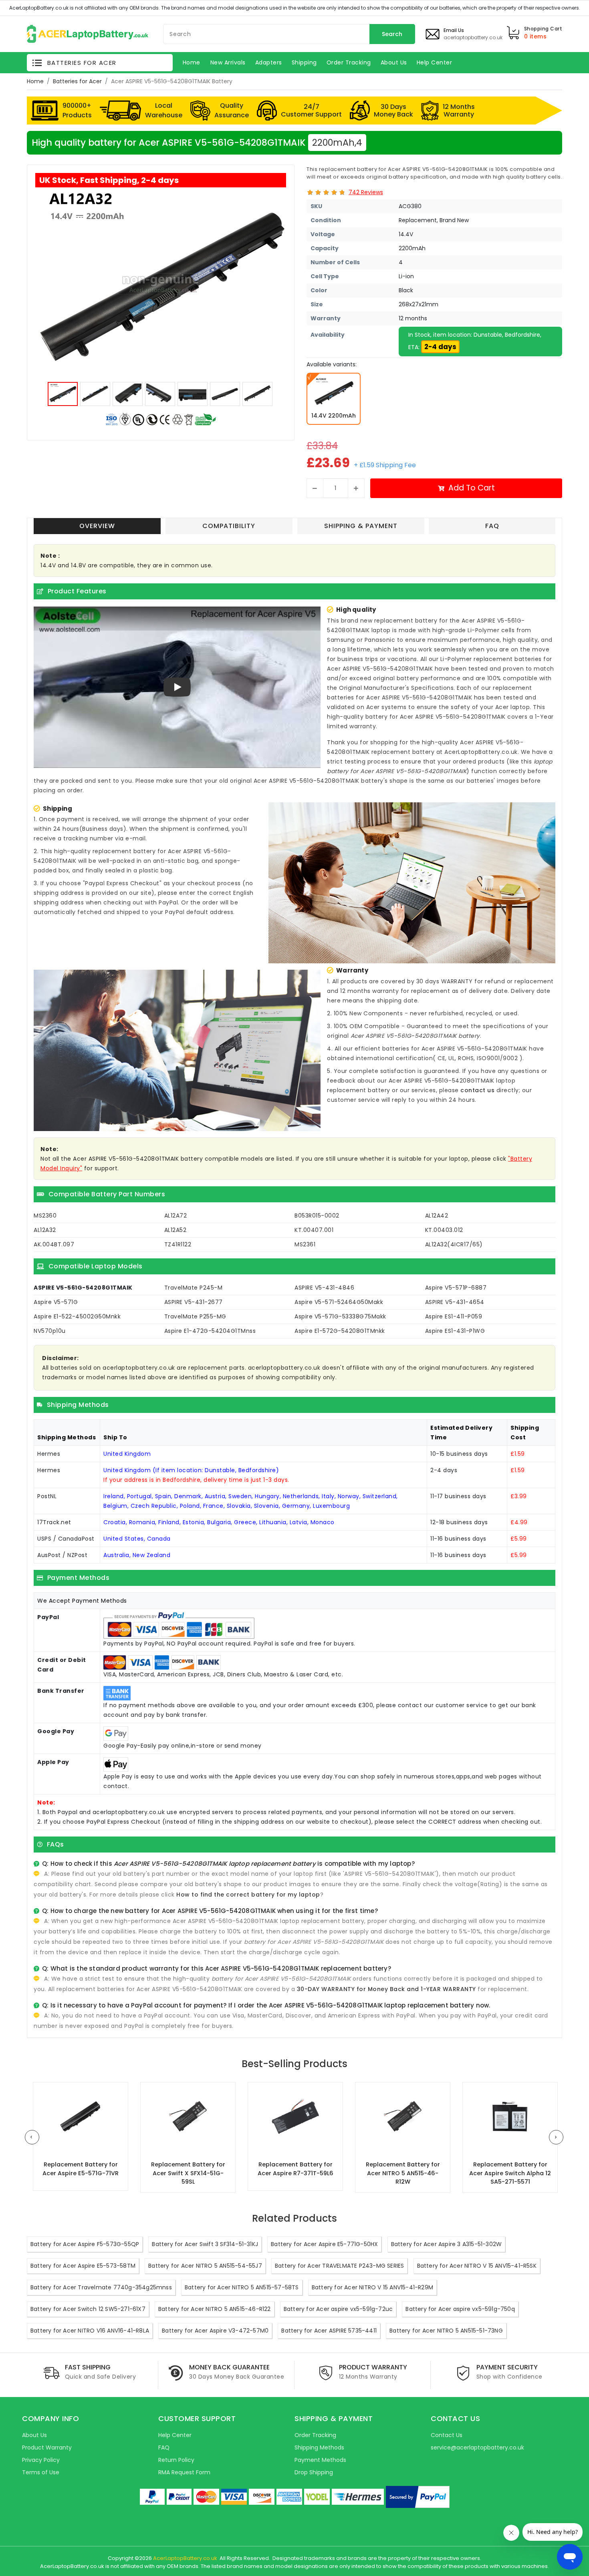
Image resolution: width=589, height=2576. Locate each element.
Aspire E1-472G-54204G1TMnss (210, 1331)
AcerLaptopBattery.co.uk (185, 2558)
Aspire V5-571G (56, 1302)
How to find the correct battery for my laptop (248, 1895)
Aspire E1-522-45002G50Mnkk (77, 1316)
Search (392, 34)
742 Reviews (366, 192)
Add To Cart (472, 488)
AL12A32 (45, 1230)
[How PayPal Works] (418, 2497)
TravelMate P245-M (194, 1288)
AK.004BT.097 (54, 1244)
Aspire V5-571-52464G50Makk (339, 1302)
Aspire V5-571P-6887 (456, 1288)
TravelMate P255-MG (195, 1316)
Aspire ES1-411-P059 (454, 1316)
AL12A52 (175, 1230)
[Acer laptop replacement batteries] (88, 33)
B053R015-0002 (317, 1216)
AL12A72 (176, 1216)
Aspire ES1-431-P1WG (455, 1331)
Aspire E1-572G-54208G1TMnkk (340, 1331)
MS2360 (45, 1216)
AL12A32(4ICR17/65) (454, 1244)
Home (35, 81)
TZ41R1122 (178, 1244)
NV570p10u (50, 1331)
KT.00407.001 (314, 1230)
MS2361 (305, 1244)
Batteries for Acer (77, 81)
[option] (161, 283)
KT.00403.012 (444, 1230)
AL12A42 (437, 1216)
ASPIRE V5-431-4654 (455, 1302)
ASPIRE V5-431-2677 (194, 1302)
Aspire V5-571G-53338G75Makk (340, 1316)
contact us (477, 1090)
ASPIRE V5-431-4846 (324, 1288)
